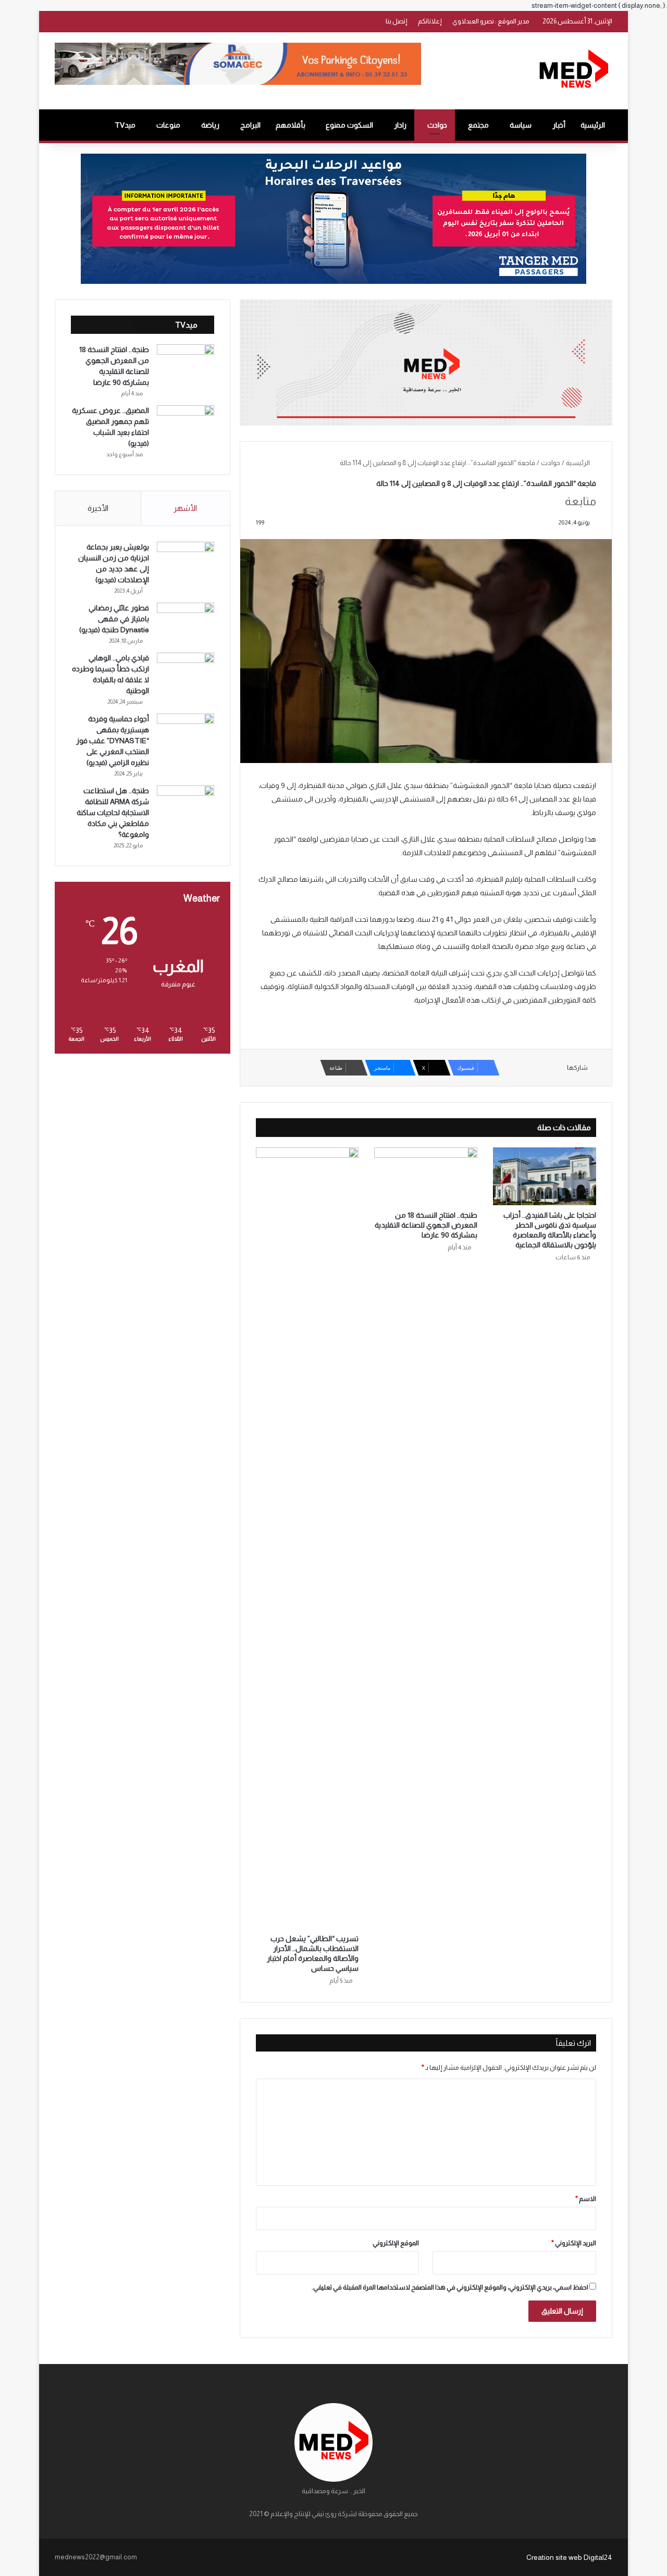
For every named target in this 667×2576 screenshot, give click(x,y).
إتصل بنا (397, 21)
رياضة (210, 125)
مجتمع (478, 125)
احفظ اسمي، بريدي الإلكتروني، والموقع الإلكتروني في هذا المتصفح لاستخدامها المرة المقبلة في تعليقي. (450, 2287)
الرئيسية (593, 125)
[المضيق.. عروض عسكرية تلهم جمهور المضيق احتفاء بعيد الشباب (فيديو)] (186, 425)
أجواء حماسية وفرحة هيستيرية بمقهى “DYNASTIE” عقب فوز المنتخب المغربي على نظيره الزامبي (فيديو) (113, 741)
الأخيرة (98, 508)
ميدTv (125, 125)
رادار (400, 125)
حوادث (437, 125)
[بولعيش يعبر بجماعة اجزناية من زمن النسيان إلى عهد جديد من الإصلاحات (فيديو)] (186, 561)
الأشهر (185, 508)
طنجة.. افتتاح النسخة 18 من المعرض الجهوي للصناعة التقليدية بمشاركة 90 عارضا (426, 1225)
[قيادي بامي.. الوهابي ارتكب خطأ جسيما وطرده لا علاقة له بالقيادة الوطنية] (186, 672)
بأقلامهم (291, 125)
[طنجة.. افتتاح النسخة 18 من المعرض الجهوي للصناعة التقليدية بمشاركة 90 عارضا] (426, 1177)
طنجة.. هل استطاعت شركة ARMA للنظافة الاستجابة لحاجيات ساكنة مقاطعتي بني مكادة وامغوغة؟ (113, 812)
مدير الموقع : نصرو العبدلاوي (491, 21)
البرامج (250, 125)
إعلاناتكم (430, 21)
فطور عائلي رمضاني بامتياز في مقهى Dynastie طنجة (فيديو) (114, 619)
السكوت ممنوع (349, 125)
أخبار (559, 125)
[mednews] (573, 71)
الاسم (586, 2199)
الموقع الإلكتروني (396, 2243)
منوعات (168, 125)
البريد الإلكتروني (574, 2243)
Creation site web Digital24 (569, 2557)
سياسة (521, 125)
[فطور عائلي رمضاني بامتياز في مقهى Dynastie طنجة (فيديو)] (186, 622)
